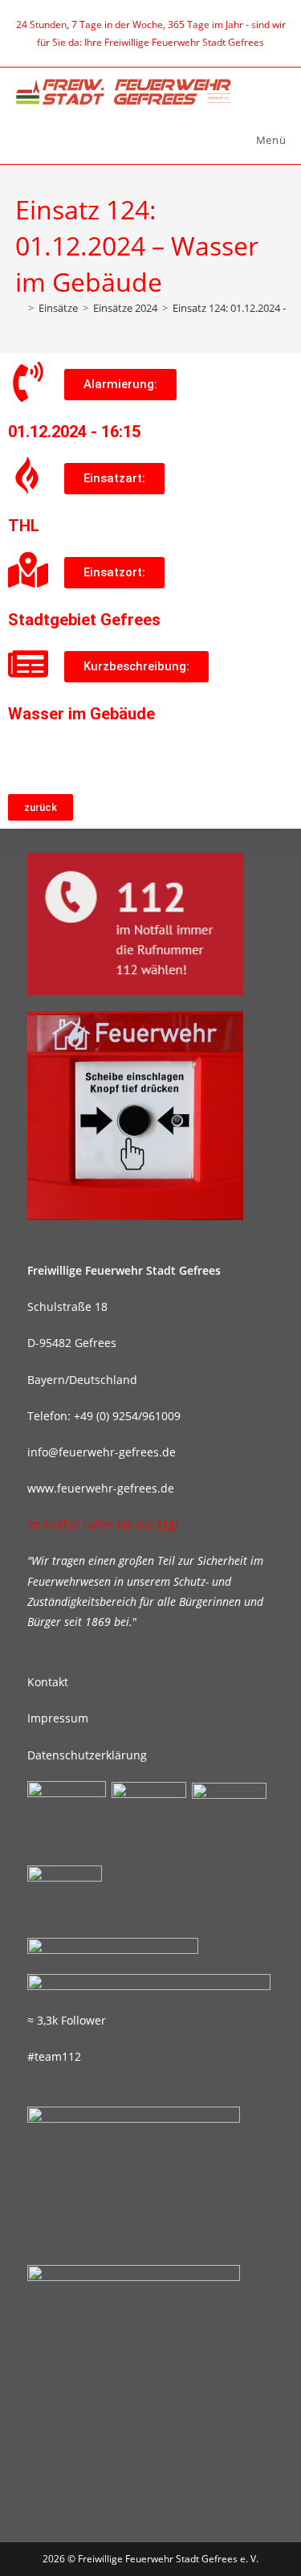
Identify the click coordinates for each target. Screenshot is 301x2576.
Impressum (58, 1718)
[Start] (19, 308)
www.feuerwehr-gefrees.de (101, 1488)
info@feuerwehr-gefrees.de (102, 1452)
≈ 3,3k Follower (67, 2020)
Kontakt (48, 1682)
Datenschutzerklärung (87, 1755)
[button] (120, 385)
